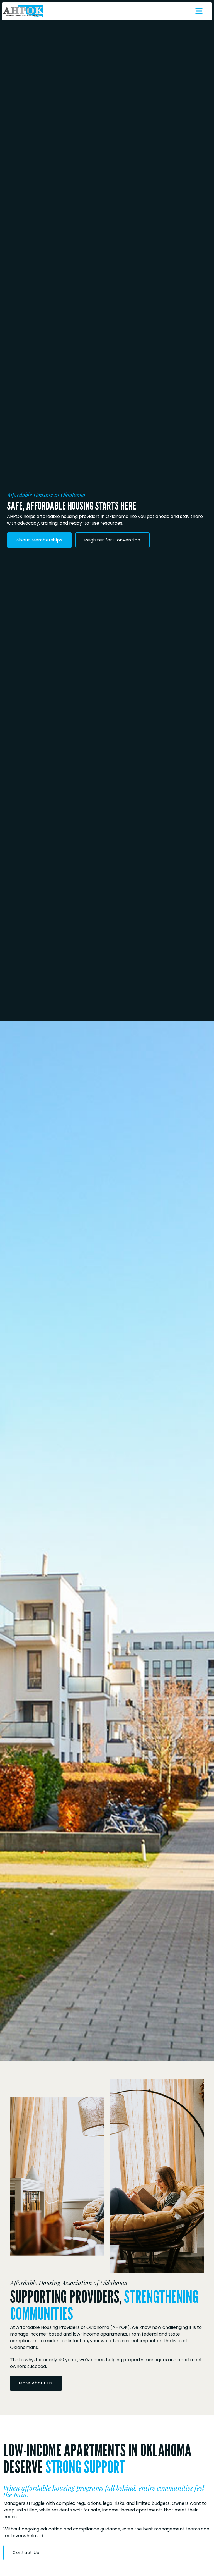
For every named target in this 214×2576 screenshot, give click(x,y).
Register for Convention (112, 540)
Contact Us (26, 2552)
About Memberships (39, 540)
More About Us (36, 2383)
